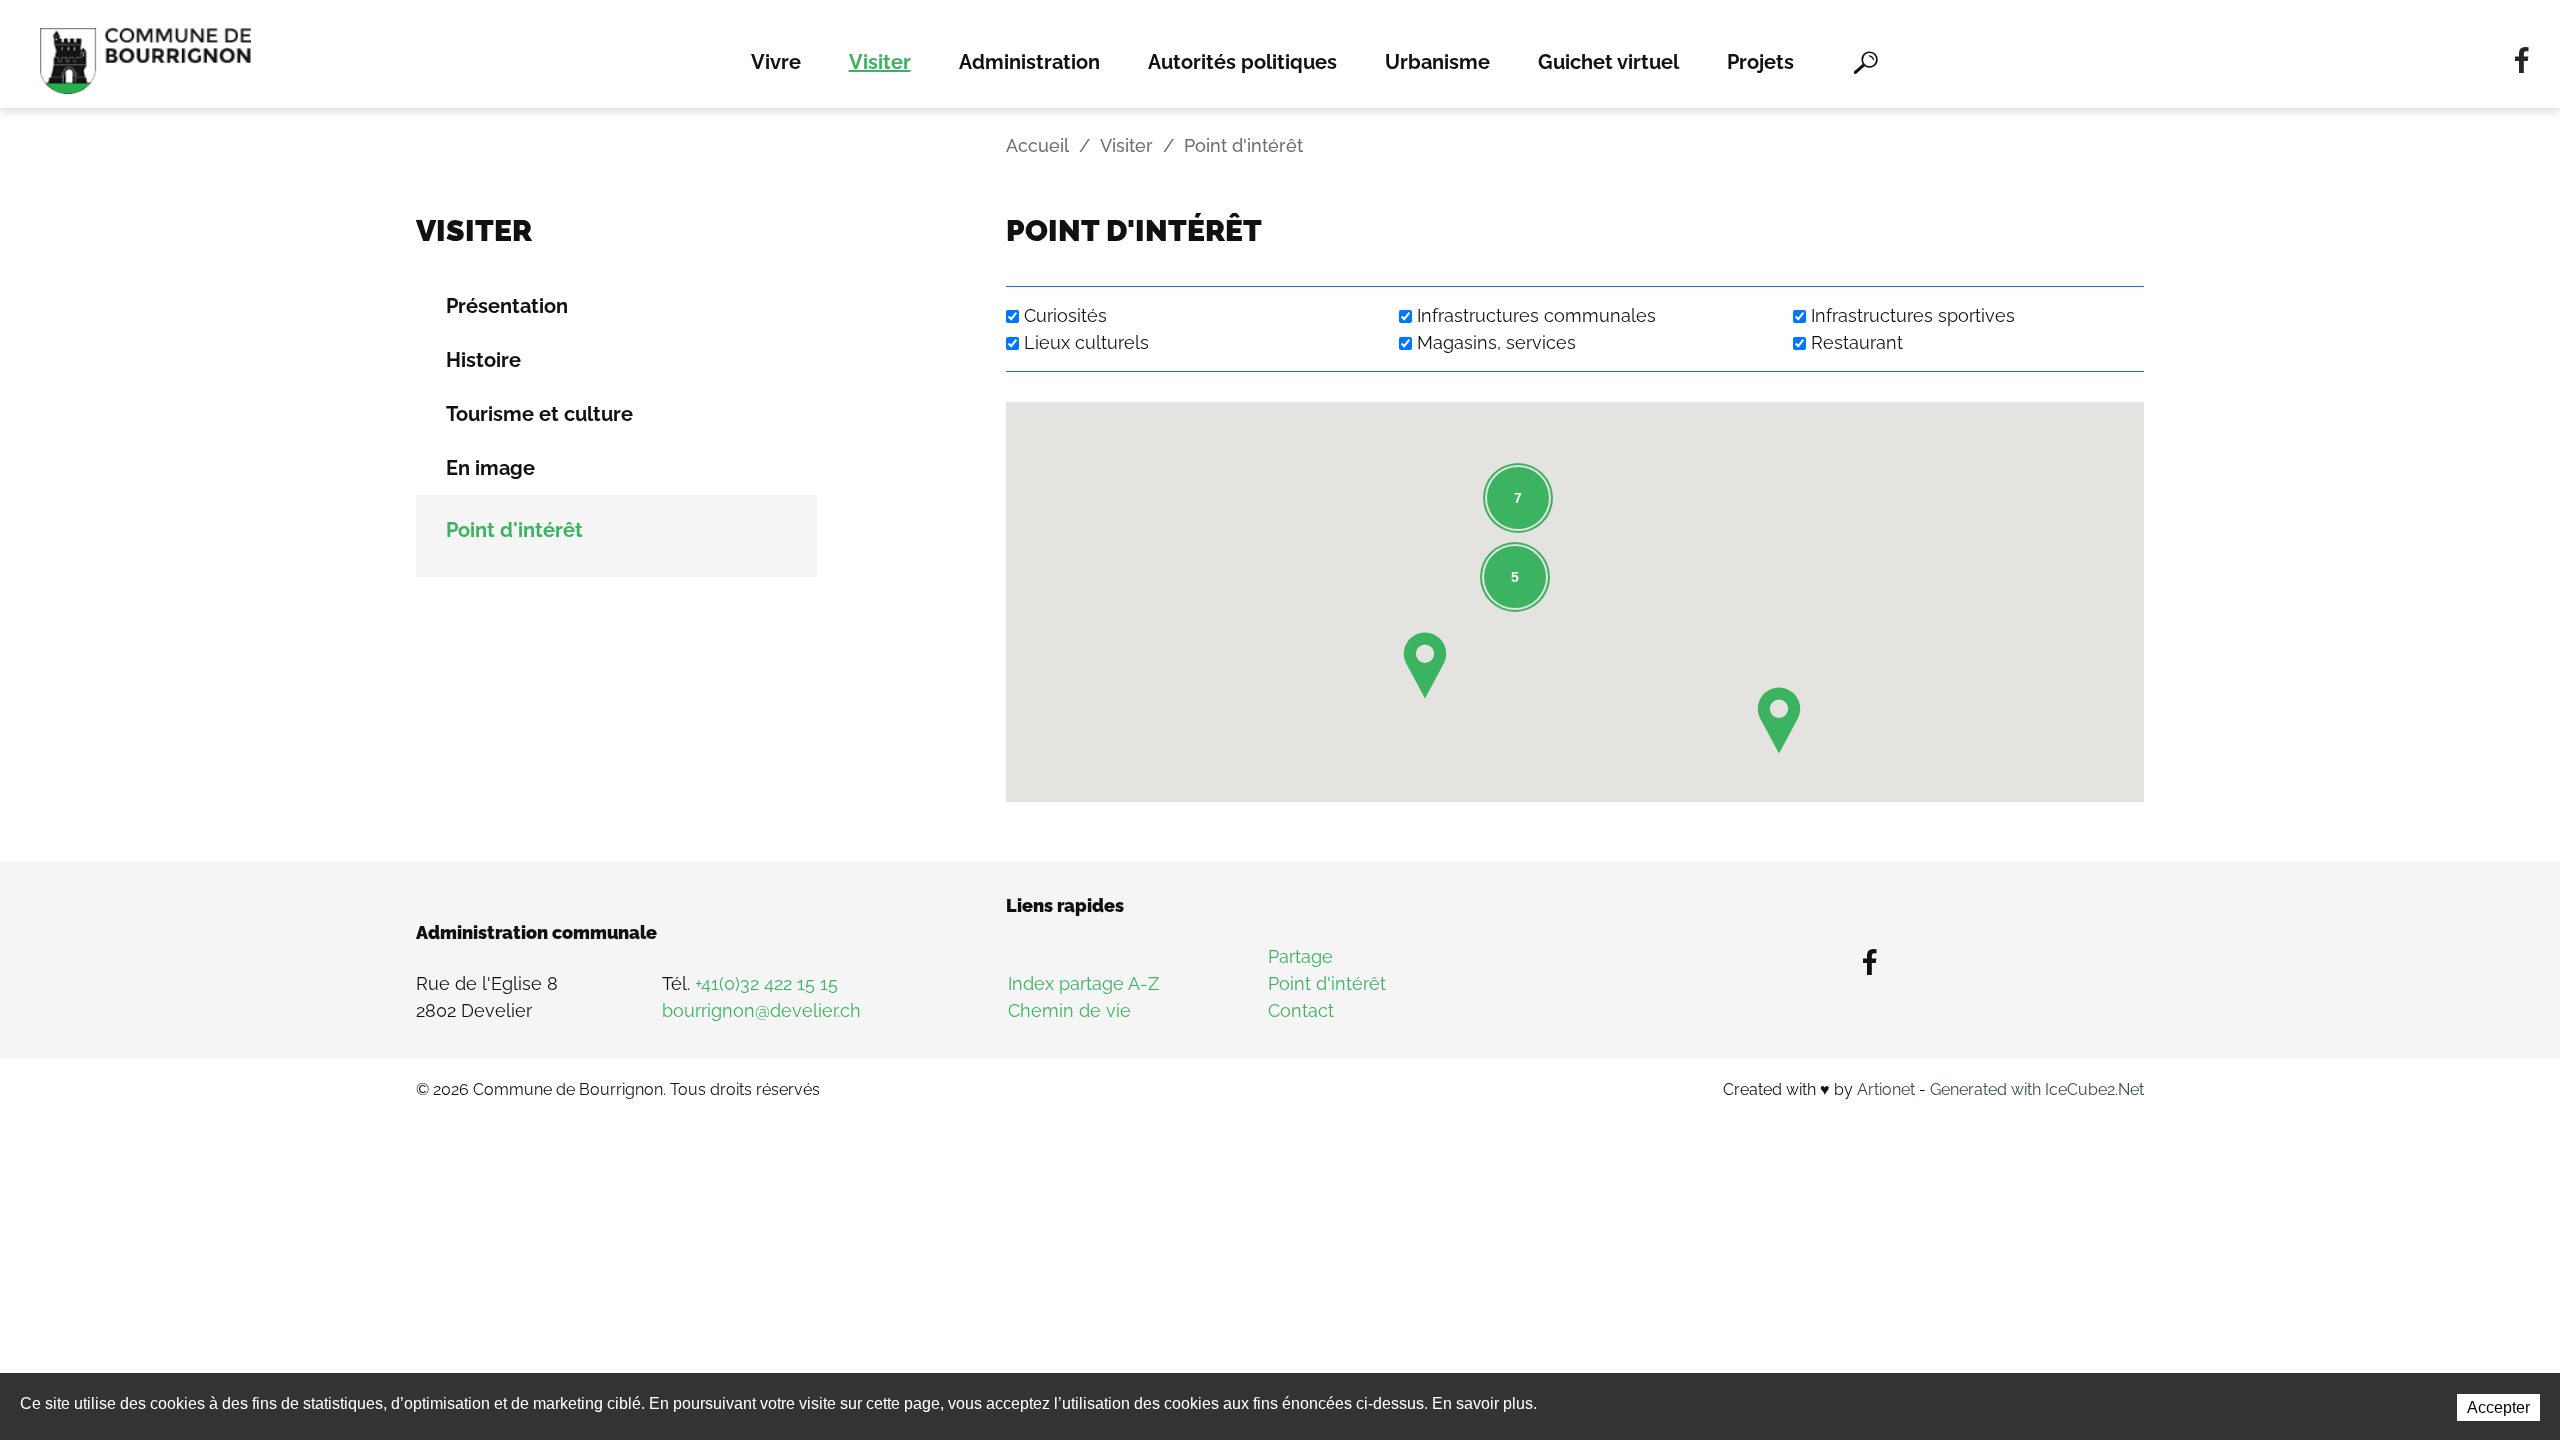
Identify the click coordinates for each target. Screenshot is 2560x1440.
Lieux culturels (1086, 342)
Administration (1029, 62)
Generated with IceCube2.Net (2037, 1089)
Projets (1760, 62)
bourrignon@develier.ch (761, 1010)
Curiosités (1065, 315)
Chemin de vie (1069, 1010)
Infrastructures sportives (1913, 315)
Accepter (2498, 1407)
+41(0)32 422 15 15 (766, 983)
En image (490, 468)
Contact (1301, 1010)
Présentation (507, 306)
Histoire (483, 360)
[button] (1779, 720)
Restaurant (1857, 342)
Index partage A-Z (1083, 983)
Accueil (1037, 145)
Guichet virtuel (1608, 62)
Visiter (880, 62)
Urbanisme (1437, 62)
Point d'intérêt (514, 530)
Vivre (776, 62)
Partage (1300, 956)
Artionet (1886, 1089)
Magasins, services (1496, 342)
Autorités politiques (1242, 62)
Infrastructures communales (1536, 315)
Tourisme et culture (539, 414)
